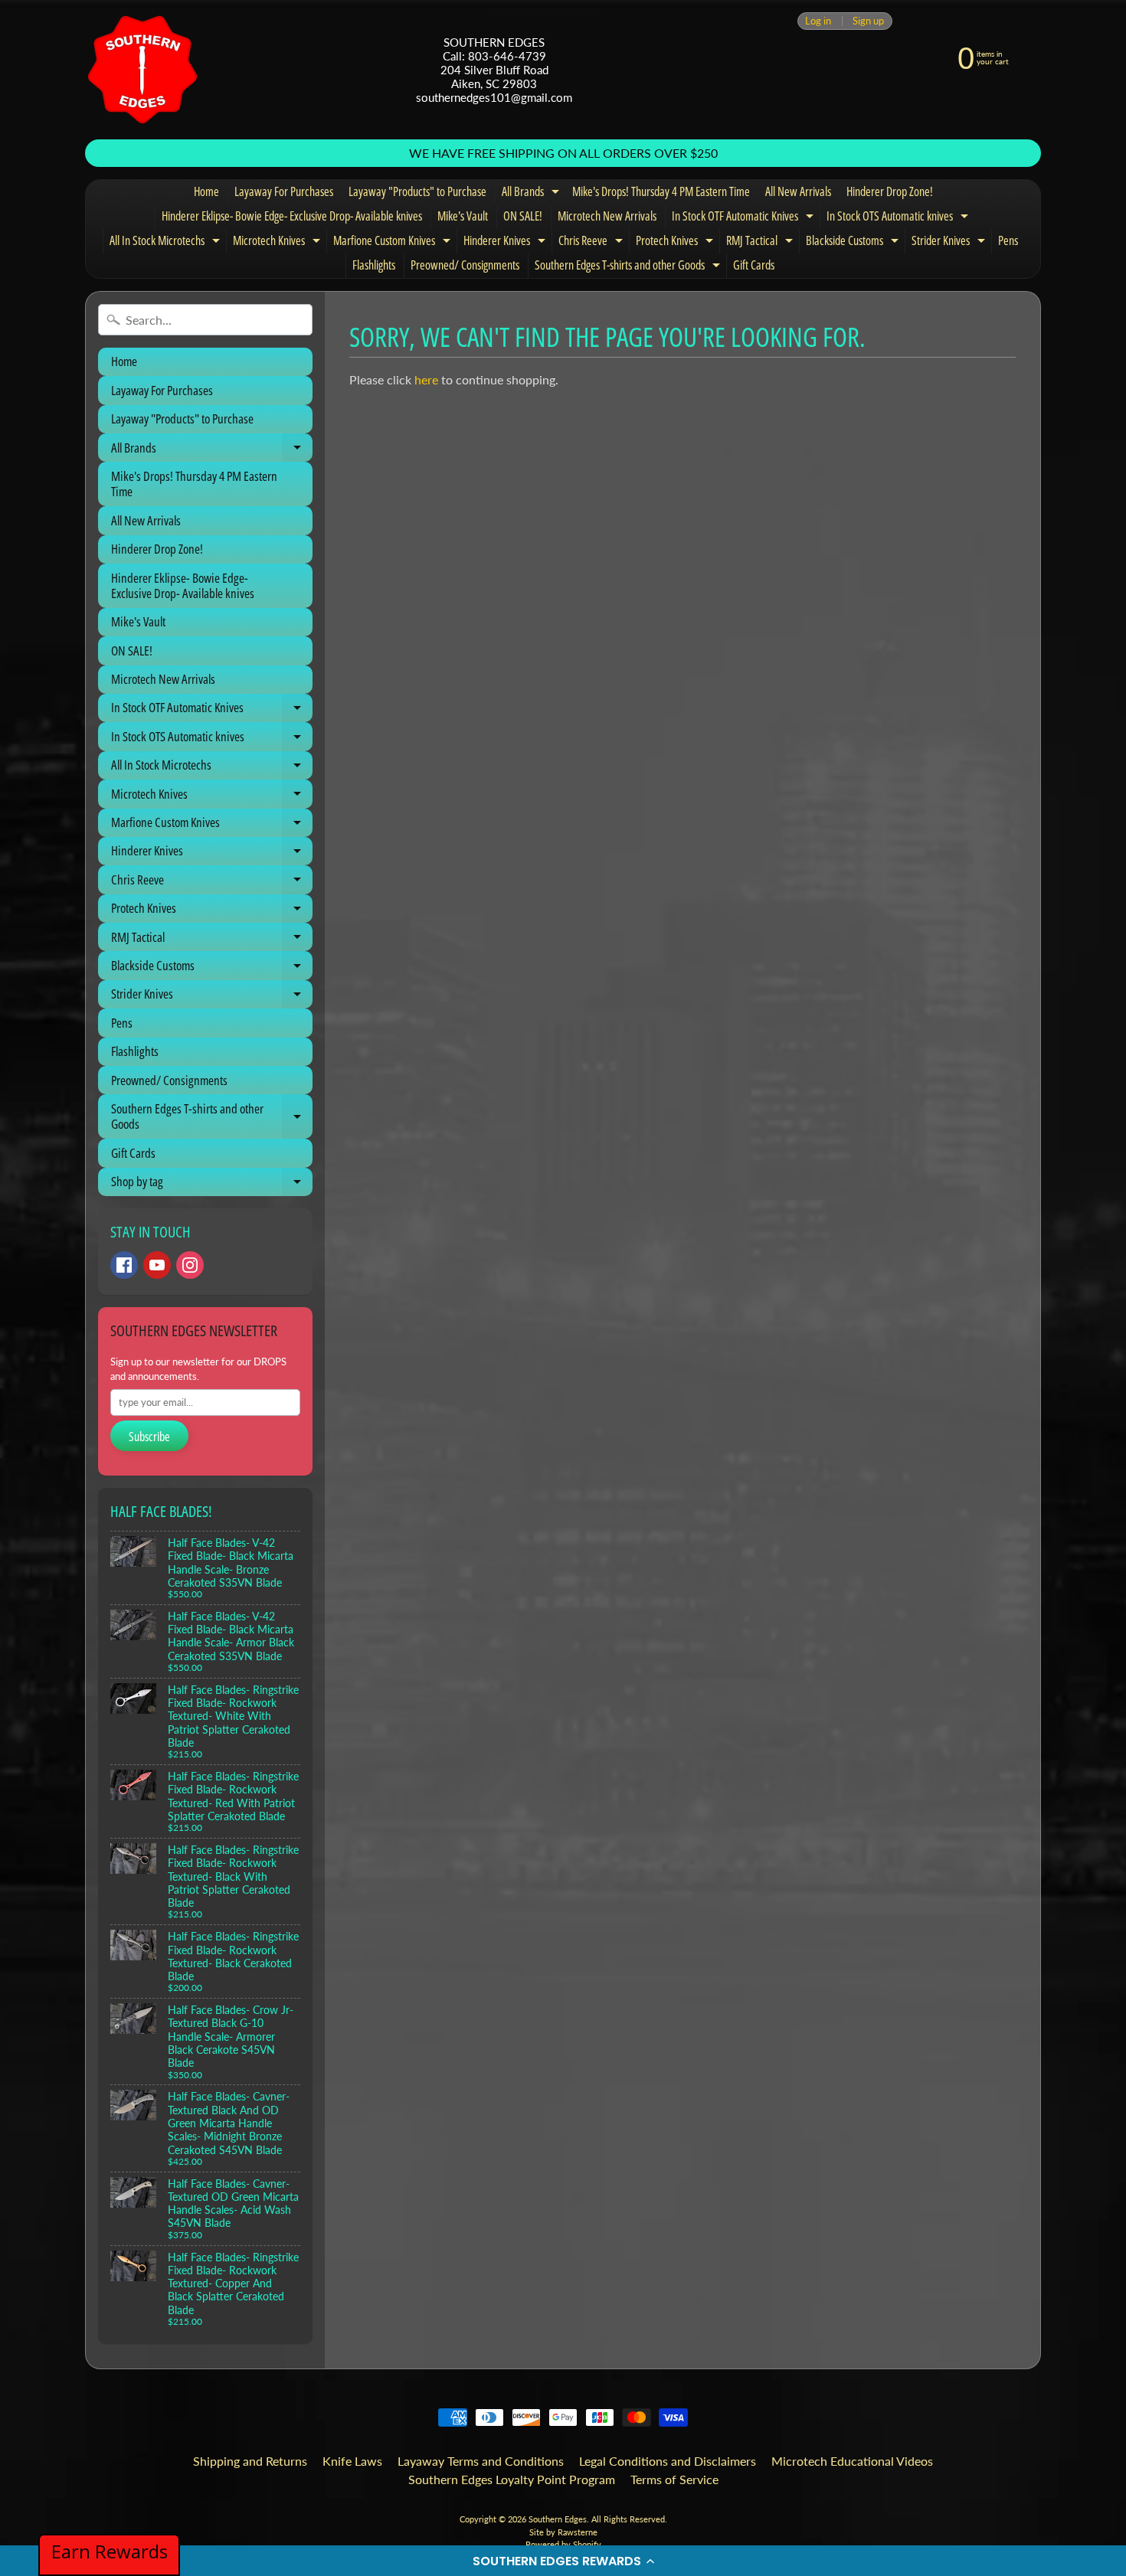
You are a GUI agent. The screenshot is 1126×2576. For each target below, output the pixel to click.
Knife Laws (352, 2461)
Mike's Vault (463, 216)
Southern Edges (558, 2519)
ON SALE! (523, 216)
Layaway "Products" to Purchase (417, 191)
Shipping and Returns (250, 2461)
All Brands (532, 194)
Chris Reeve (592, 243)
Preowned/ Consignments (465, 265)
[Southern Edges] (142, 70)
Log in (818, 21)
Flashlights (374, 265)
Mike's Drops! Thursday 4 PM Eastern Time (661, 191)
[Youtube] (157, 1265)
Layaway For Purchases (284, 191)
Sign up (868, 21)
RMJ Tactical (761, 243)
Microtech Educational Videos (852, 2461)
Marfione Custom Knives (394, 243)
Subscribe (149, 1437)
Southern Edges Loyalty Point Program (512, 2479)
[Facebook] (124, 1265)
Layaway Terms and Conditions (481, 2461)
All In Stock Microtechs (167, 243)
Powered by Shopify (563, 2544)
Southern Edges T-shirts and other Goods (629, 267)
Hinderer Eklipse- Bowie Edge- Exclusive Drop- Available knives (292, 216)
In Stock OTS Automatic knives (899, 218)
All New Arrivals (798, 191)
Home (206, 191)
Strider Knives (950, 243)
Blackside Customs (854, 243)
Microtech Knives (278, 243)
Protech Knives (676, 243)
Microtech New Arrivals (607, 216)
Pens (1008, 240)
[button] (563, 2561)
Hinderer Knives (506, 243)
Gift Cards (754, 265)
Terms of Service (674, 2479)
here (426, 379)
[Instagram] (190, 1265)
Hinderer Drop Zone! (890, 191)
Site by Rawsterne (563, 2532)
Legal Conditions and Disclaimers (668, 2461)
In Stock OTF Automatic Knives (745, 218)
